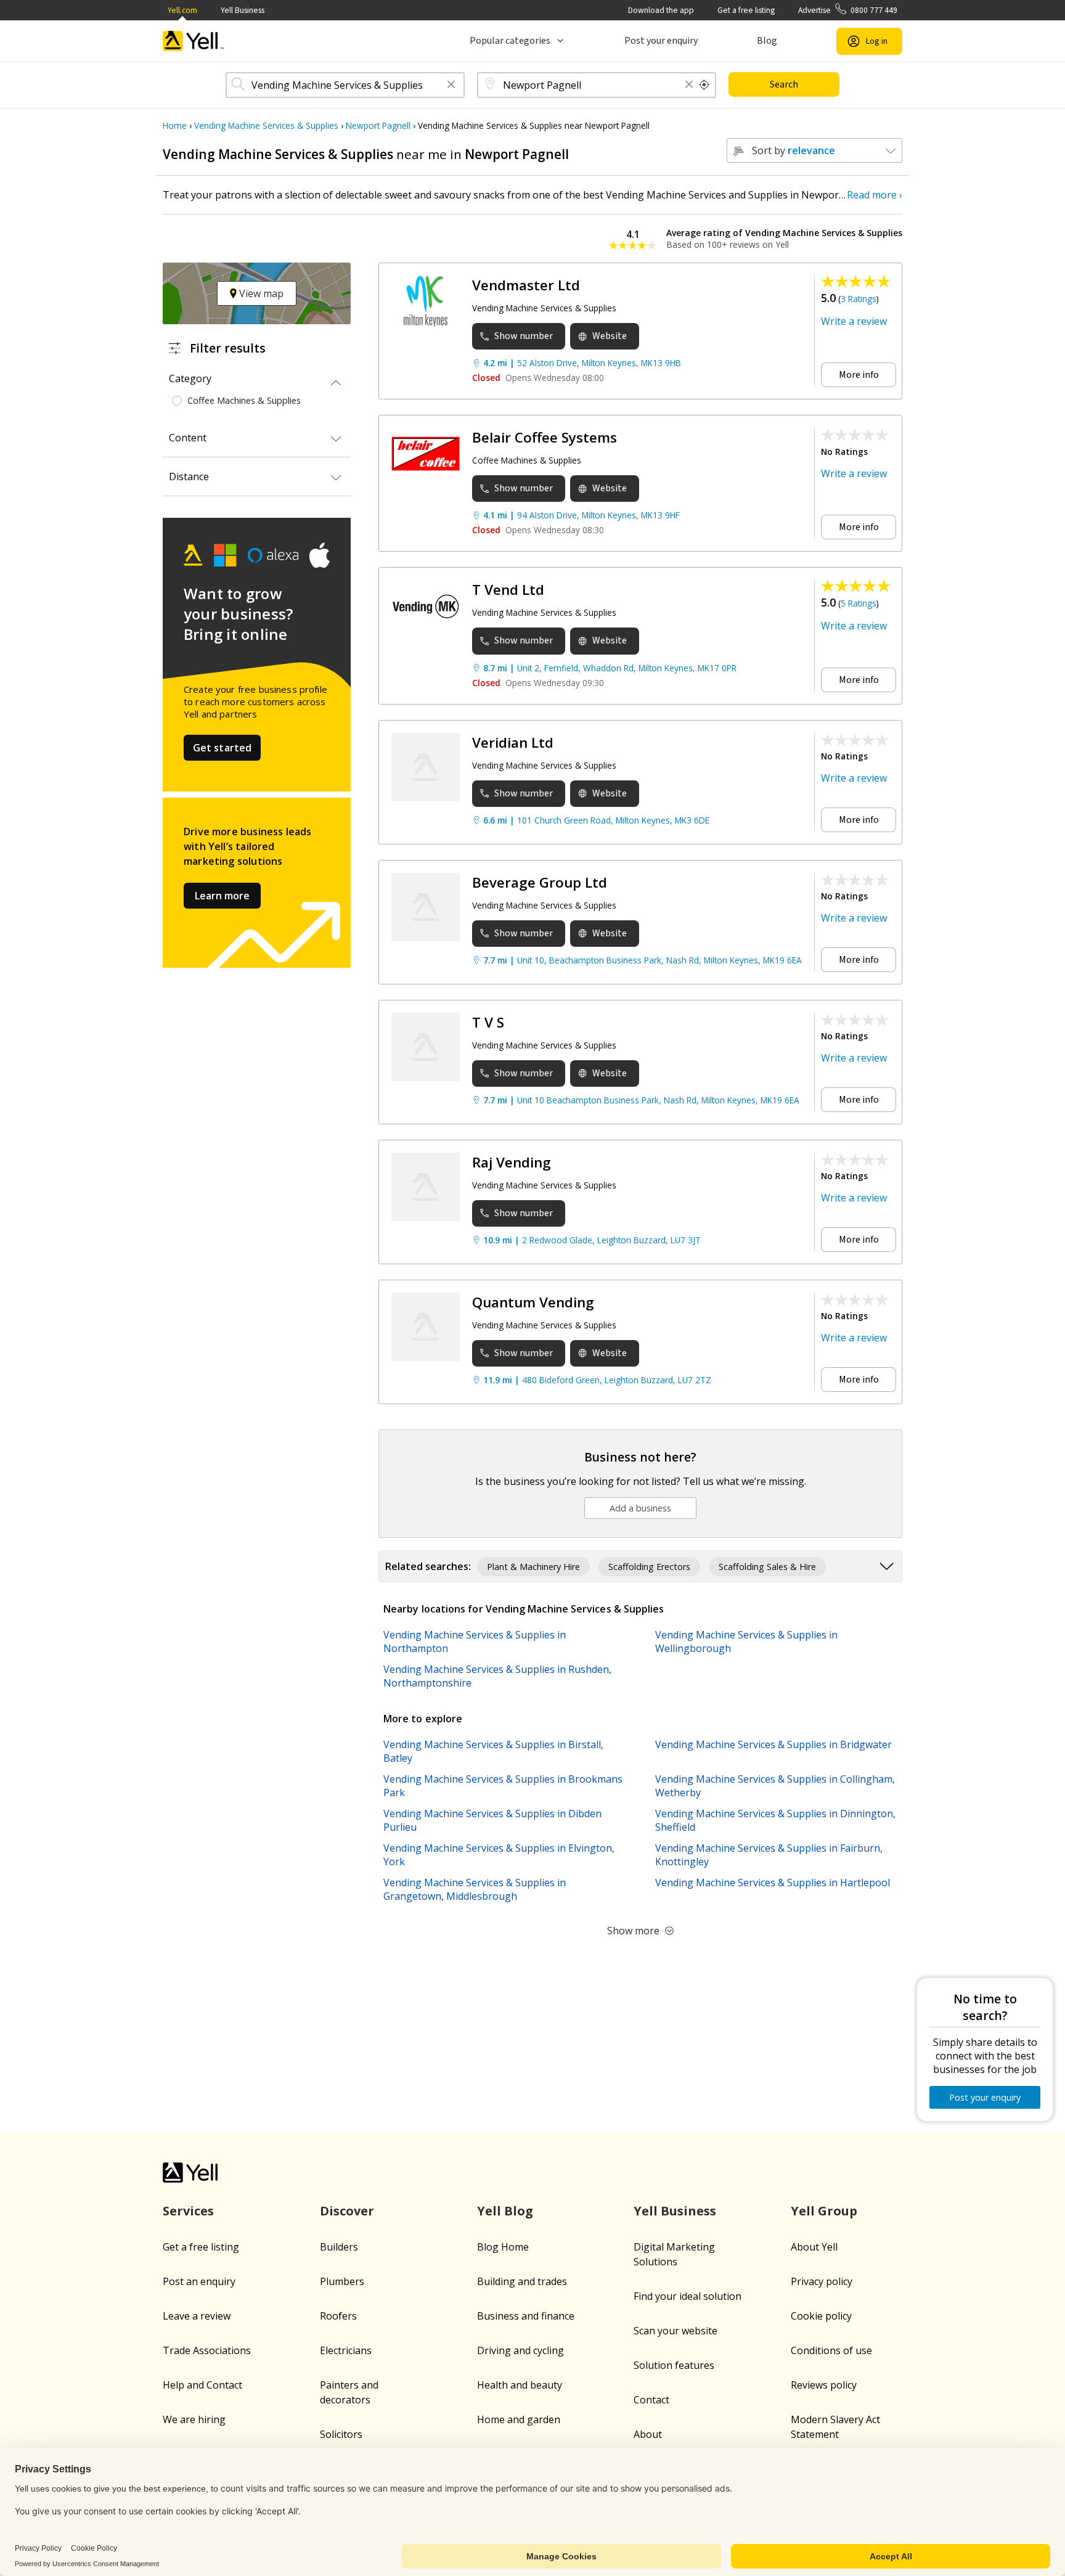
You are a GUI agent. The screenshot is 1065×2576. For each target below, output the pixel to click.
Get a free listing (746, 10)
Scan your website (675, 2331)
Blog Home (503, 2247)
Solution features (674, 2365)
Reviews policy (824, 2385)
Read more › (875, 195)
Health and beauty (520, 2385)
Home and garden (519, 2419)
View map (260, 293)
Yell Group (824, 2211)
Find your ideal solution (688, 2296)
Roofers (338, 2316)
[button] (451, 85)
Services (188, 2211)
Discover (347, 2211)
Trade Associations (207, 2350)
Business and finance (526, 2316)
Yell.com (182, 10)
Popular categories (510, 41)
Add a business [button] (640, 1508)
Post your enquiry (661, 41)
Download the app (661, 10)
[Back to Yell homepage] (194, 41)
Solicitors (341, 2434)
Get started (222, 748)
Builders (339, 2247)
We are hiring (194, 2419)
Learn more (222, 896)
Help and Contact (202, 2385)
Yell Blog (505, 2211)
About (648, 2434)
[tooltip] (704, 85)
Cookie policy (821, 2316)
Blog (767, 41)
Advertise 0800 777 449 (848, 10)
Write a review (854, 321)
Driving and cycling (520, 2350)
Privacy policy (822, 2281)
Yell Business (243, 10)
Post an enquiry (199, 2281)
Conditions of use (831, 2350)
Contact (651, 2400)
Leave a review (197, 2316)
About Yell (814, 2247)
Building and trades (522, 2281)
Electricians (346, 2350)
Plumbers (342, 2281)
